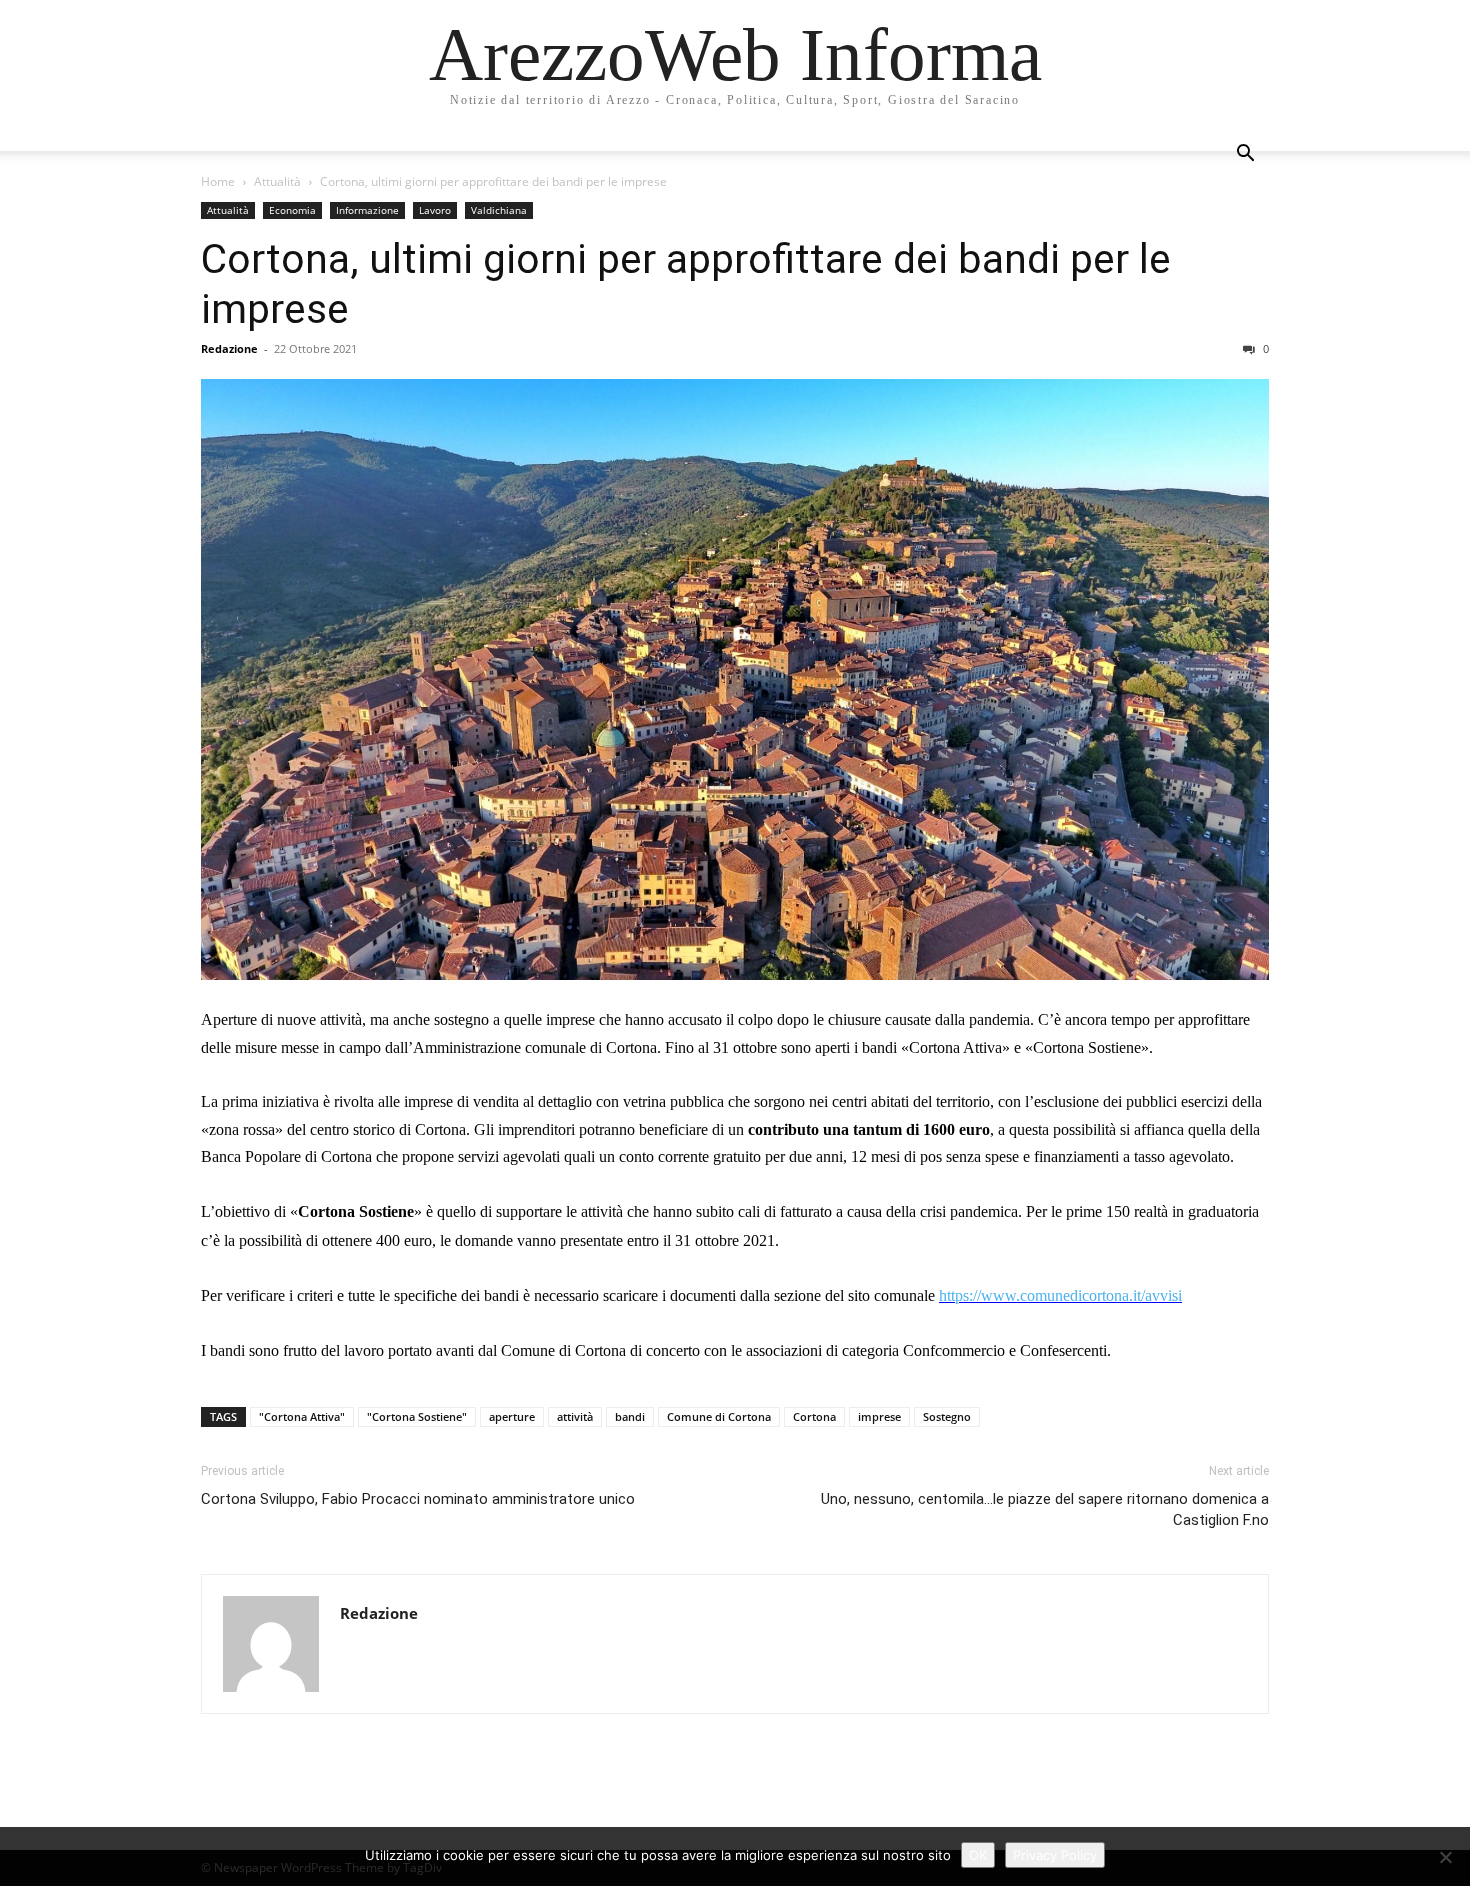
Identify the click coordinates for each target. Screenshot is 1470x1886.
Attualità (277, 181)
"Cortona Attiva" (302, 1416)
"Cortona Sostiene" (417, 1416)
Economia (292, 210)
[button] (1245, 155)
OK (978, 1855)
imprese (879, 1416)
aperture (512, 1416)
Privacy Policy (1055, 1855)
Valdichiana (499, 210)
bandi (630, 1416)
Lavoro (435, 210)
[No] (1445, 1857)
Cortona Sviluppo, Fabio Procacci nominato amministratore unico (418, 1499)
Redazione (229, 348)
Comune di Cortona (719, 1416)
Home (218, 181)
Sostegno (947, 1416)
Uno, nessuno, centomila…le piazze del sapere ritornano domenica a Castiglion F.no (1045, 1509)
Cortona (814, 1416)
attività (575, 1416)
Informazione (367, 210)
